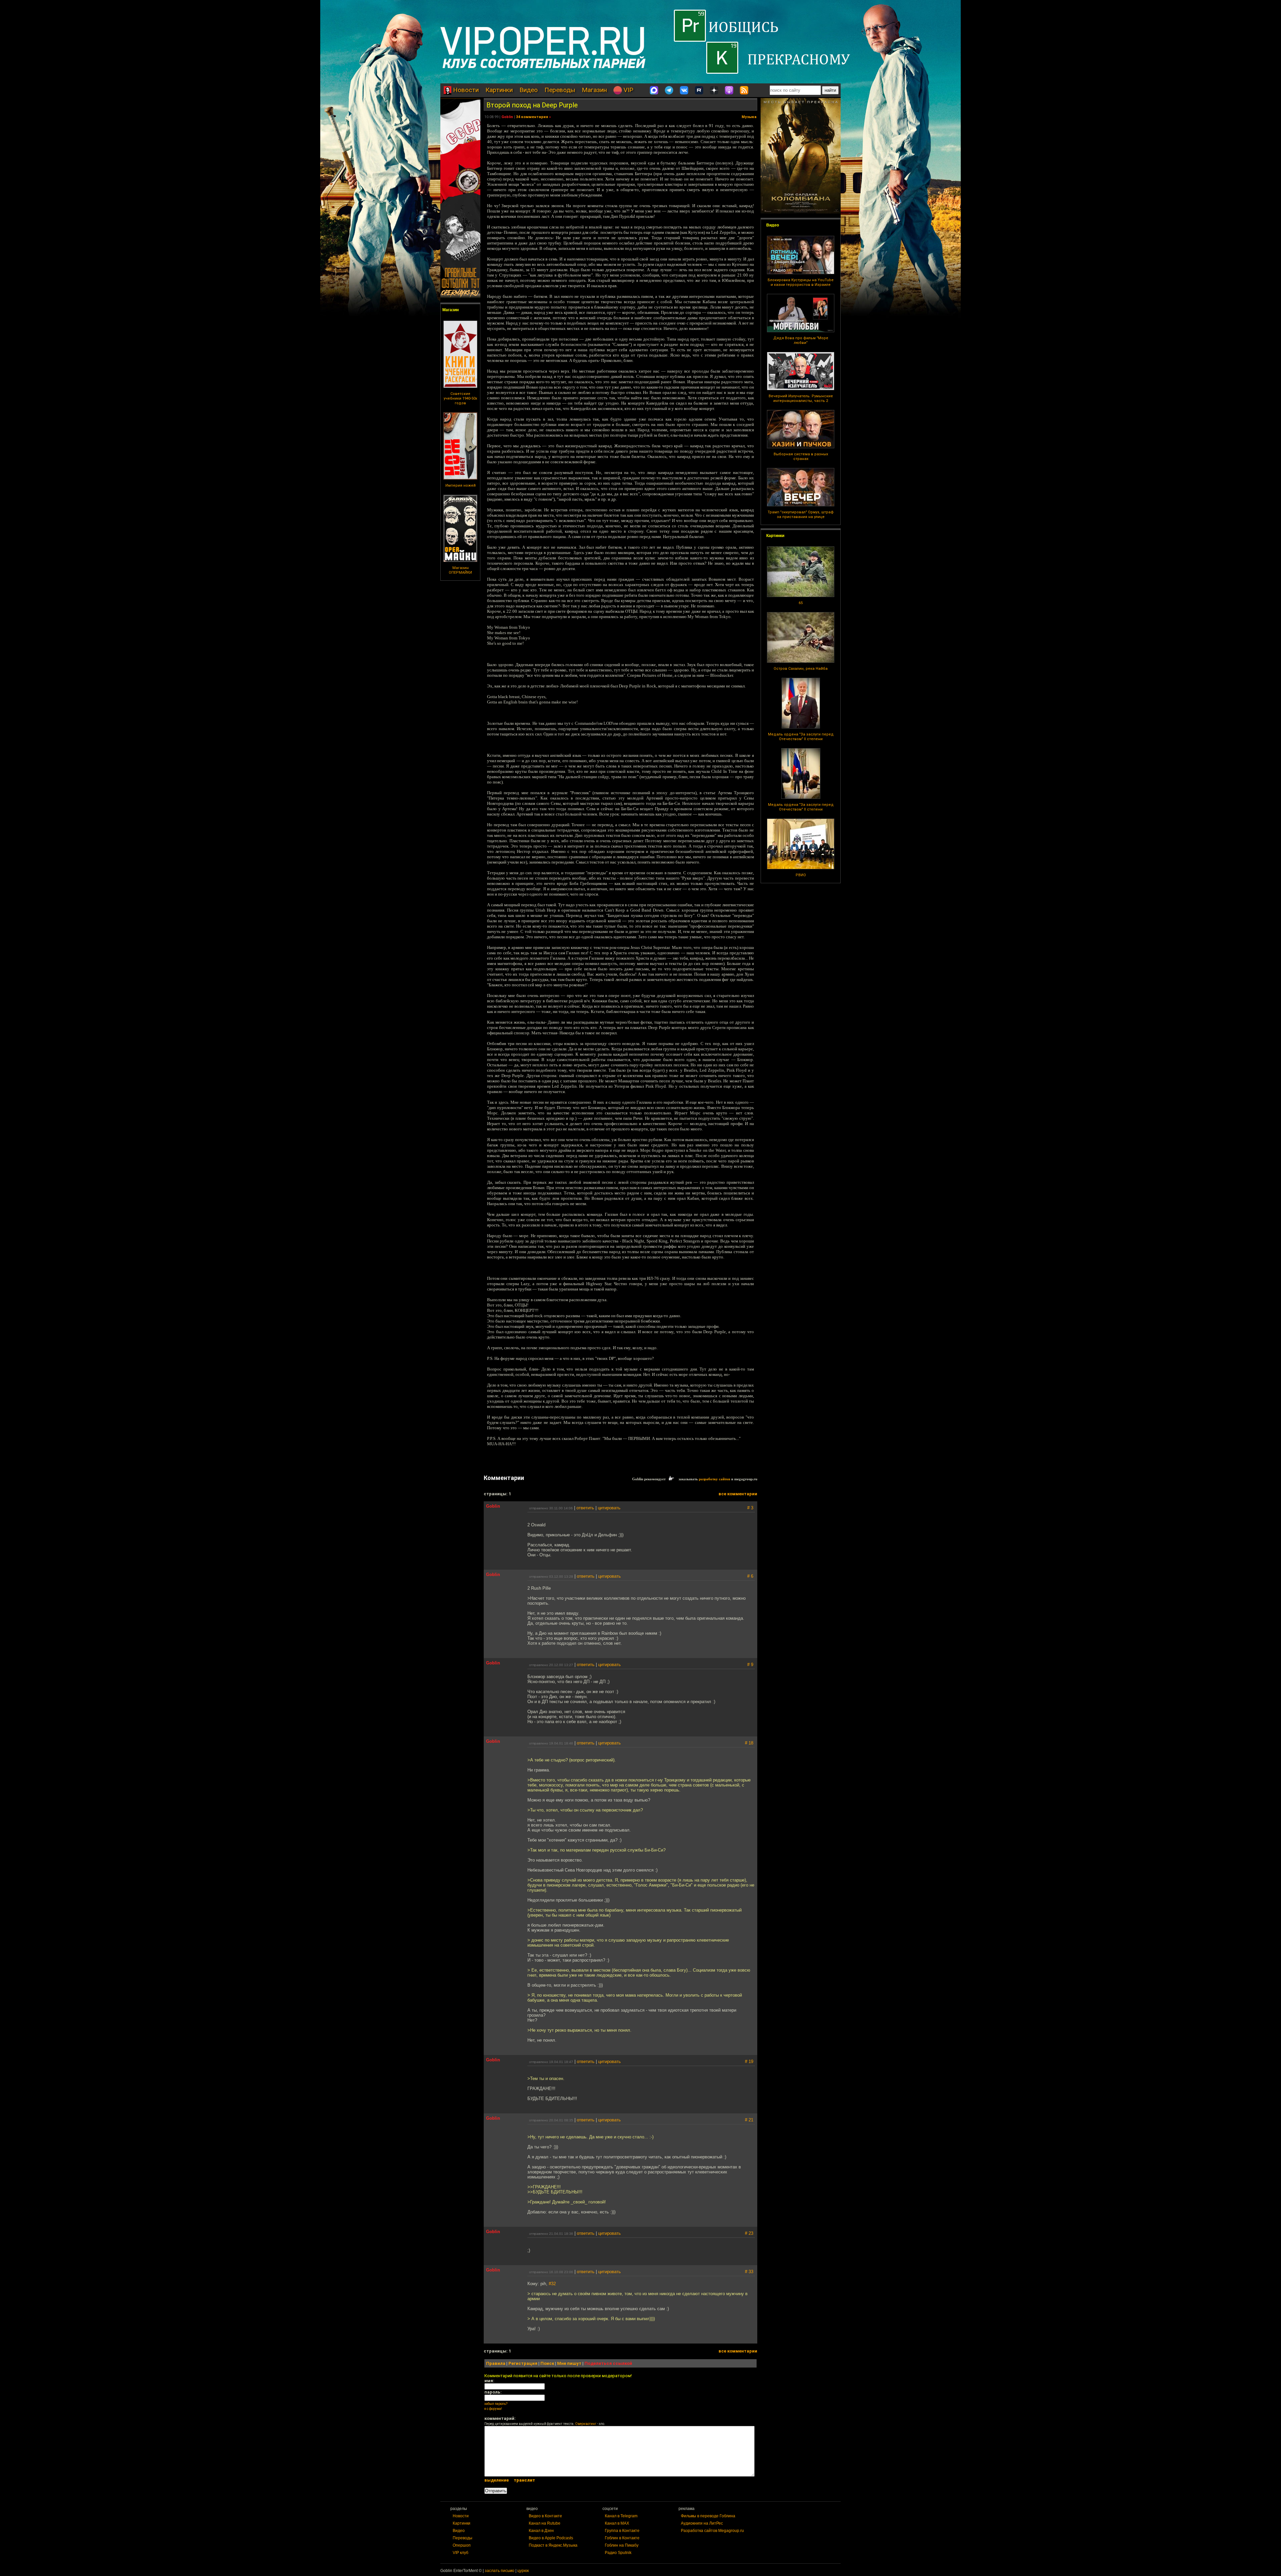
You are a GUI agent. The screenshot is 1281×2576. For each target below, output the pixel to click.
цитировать (609, 1508)
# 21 (749, 2120)
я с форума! (493, 2409)
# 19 (749, 2062)
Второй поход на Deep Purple (532, 105)
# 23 (749, 2233)
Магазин (594, 90)
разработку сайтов (715, 1479)
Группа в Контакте (622, 2531)
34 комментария (532, 117)
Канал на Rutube (545, 2523)
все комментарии (738, 1494)
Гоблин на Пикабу (622, 2545)
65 (801, 603)
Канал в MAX (617, 2523)
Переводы (560, 90)
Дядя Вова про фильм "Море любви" (801, 340)
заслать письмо (500, 2571)
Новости (465, 90)
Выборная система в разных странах (801, 456)
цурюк (523, 2571)
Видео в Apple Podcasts (551, 2538)
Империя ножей (461, 485)
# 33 (749, 2272)
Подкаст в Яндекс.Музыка (553, 2545)
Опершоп (462, 2545)
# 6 (750, 1576)
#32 (552, 2284)
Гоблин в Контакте (622, 2538)
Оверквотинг (586, 2424)
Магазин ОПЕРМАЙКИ (460, 570)
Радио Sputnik (618, 2553)
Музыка (749, 117)
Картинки (499, 90)
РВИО (801, 875)
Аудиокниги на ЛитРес (702, 2523)
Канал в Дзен (541, 2531)
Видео (529, 90)
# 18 (749, 1743)
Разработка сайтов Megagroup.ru (712, 2531)
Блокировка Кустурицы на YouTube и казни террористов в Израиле (801, 282)
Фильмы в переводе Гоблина (708, 2516)
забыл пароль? (496, 2404)
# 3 (750, 1508)
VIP (627, 90)
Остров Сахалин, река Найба (801, 669)
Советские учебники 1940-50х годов (460, 398)
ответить (585, 1508)
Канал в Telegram (621, 2516)
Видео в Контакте (545, 2516)
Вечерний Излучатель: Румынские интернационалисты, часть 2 (801, 398)
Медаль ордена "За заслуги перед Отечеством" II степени (801, 737)
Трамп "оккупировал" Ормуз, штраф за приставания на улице (801, 514)
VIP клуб (461, 2553)
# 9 (750, 1665)
